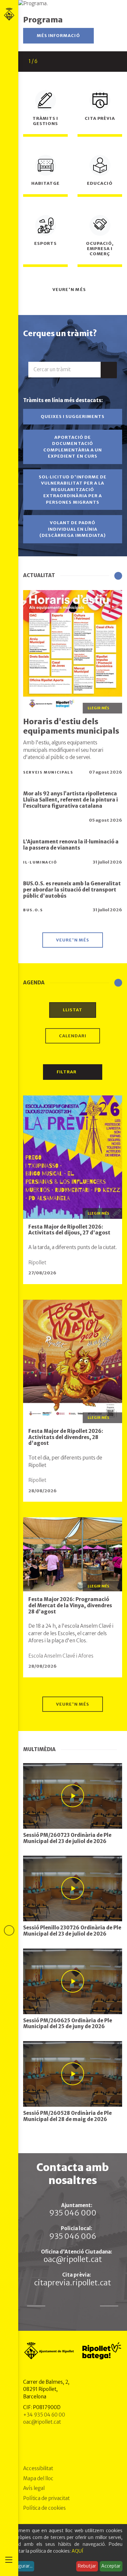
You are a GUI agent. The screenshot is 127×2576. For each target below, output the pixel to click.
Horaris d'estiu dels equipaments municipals (71, 726)
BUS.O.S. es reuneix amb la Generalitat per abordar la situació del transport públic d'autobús (72, 890)
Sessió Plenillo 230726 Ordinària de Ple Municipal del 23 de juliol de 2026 (72, 1931)
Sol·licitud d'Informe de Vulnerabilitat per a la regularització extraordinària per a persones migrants (73, 490)
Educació (100, 183)
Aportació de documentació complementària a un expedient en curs (73, 447)
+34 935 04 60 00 (44, 2415)
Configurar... (20, 2566)
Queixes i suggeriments (73, 417)
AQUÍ (78, 2551)
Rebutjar (87, 2566)
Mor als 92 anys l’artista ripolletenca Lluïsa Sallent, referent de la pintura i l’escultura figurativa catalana (71, 800)
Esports (45, 243)
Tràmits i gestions (45, 121)
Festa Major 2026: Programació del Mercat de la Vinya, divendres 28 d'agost (70, 1605)
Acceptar (111, 2566)
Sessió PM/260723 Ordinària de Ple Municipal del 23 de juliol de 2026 (67, 1838)
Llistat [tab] (73, 1010)
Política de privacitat (46, 2498)
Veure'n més (70, 290)
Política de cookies (44, 2508)
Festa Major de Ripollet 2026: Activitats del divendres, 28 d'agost (66, 1437)
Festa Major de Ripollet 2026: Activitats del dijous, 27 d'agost (69, 1230)
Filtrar (67, 1072)
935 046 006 (73, 2236)
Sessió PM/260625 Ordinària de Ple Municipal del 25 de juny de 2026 (68, 2024)
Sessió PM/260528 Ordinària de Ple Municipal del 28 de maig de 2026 (67, 2116)
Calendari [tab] (73, 1036)
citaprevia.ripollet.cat (73, 2283)
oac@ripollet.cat (73, 2259)
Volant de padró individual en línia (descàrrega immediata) (73, 529)
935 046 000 (73, 2213)
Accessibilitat (38, 2468)
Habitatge (45, 183)
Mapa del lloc (38, 2478)
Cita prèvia (100, 118)
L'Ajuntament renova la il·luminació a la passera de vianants (71, 845)
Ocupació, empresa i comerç (100, 249)
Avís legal (34, 2488)
